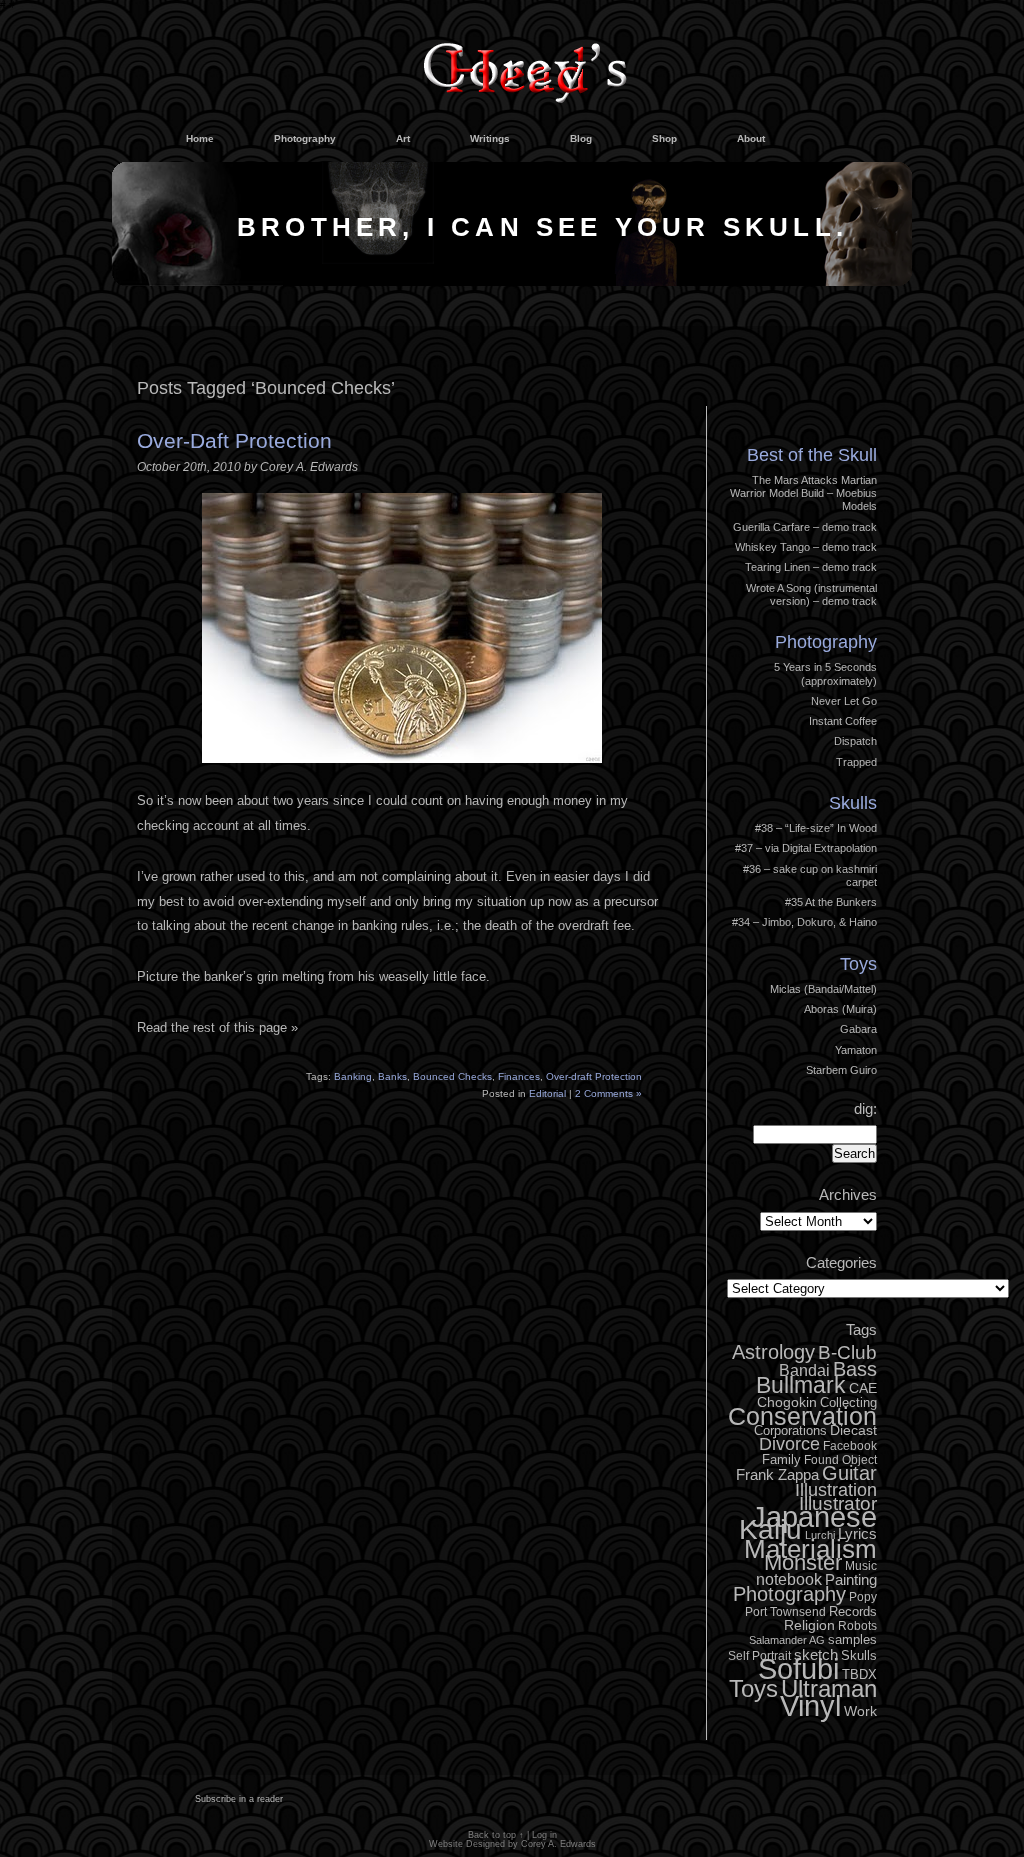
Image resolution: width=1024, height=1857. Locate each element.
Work (860, 1711)
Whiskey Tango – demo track (806, 547)
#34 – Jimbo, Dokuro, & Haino (804, 922)
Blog (581, 138)
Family (781, 1459)
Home (200, 138)
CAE (863, 1388)
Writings (490, 138)
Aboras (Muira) (840, 1009)
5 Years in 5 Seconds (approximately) (825, 673)
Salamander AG (787, 1640)
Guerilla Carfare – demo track (805, 527)
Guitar (849, 1473)
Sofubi (798, 1669)
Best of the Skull (812, 455)
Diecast (853, 1430)
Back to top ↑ (496, 1835)
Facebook (850, 1446)
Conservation (802, 1416)
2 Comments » (608, 1093)
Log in (847, 402)
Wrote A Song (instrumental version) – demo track (811, 594)
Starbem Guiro (841, 1070)
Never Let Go (844, 701)
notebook (789, 1579)
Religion (809, 1625)
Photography (305, 138)
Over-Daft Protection (234, 440)
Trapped (856, 762)
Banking (353, 1076)
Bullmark (801, 1385)
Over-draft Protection (594, 1076)
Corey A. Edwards (558, 1844)
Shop (664, 138)
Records (853, 1611)
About (751, 138)
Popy (863, 1597)
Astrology (773, 1352)
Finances (519, 1076)
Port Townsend (785, 1612)
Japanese (814, 1516)
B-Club (847, 1352)
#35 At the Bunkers (831, 902)
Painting (851, 1579)
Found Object (840, 1460)
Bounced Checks (452, 1076)
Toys (858, 964)
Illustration (836, 1490)
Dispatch (855, 741)
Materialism (810, 1549)
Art (403, 138)
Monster (803, 1562)
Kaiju (770, 1529)
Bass (855, 1369)
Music (861, 1566)
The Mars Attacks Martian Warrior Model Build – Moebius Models (803, 493)
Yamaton (856, 1050)
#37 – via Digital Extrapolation (806, 848)
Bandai (804, 1370)
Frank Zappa (777, 1474)
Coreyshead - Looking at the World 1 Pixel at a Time (525, 64)
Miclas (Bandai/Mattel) (823, 989)
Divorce (789, 1444)
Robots (857, 1626)
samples (852, 1639)
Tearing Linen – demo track (811, 567)
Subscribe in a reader (239, 1799)
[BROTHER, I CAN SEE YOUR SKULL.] (512, 281)
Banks (392, 1076)
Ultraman (829, 1688)
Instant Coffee (843, 721)
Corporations (790, 1430)
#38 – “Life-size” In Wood (816, 828)
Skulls (853, 803)
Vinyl (810, 1706)
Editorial (547, 1093)
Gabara (858, 1029)
